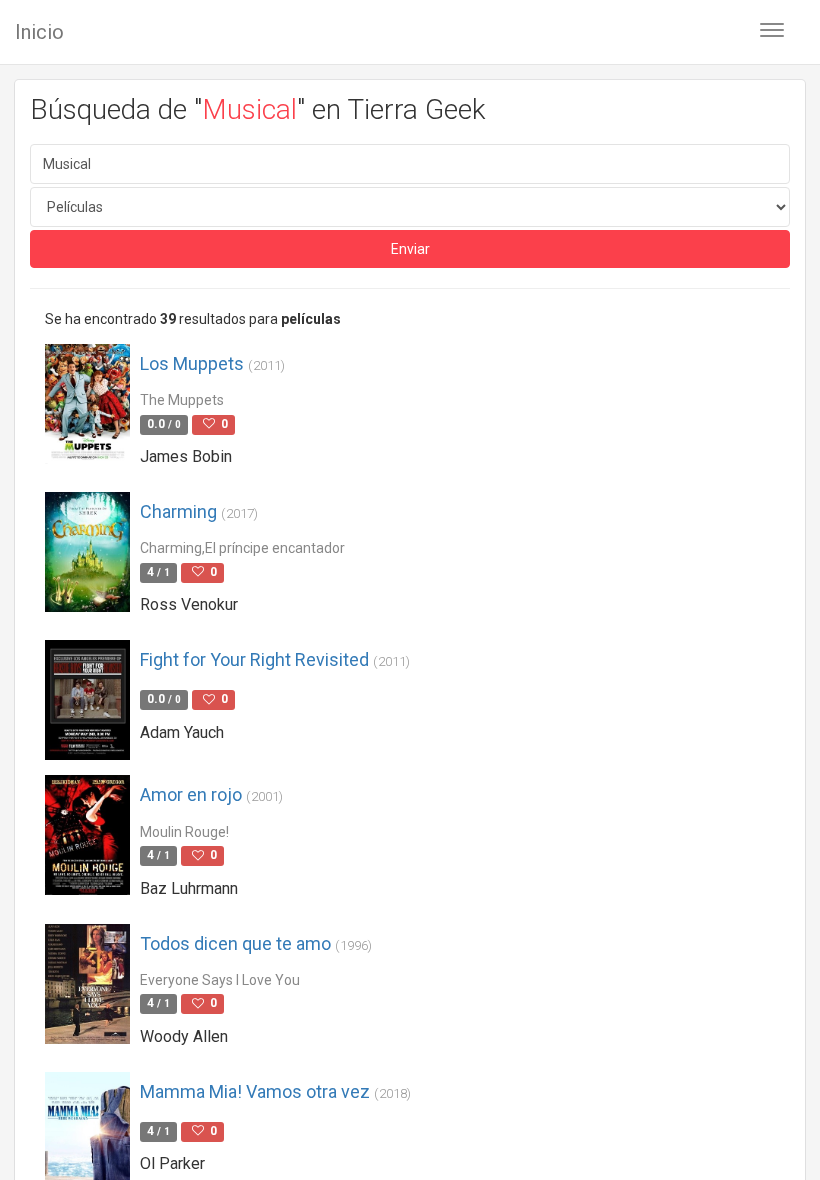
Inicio (39, 32)
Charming (199, 511)
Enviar (410, 249)
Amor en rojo (211, 794)
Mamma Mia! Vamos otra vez (275, 1091)
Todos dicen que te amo (256, 943)
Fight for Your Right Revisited (275, 659)
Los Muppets (212, 363)
